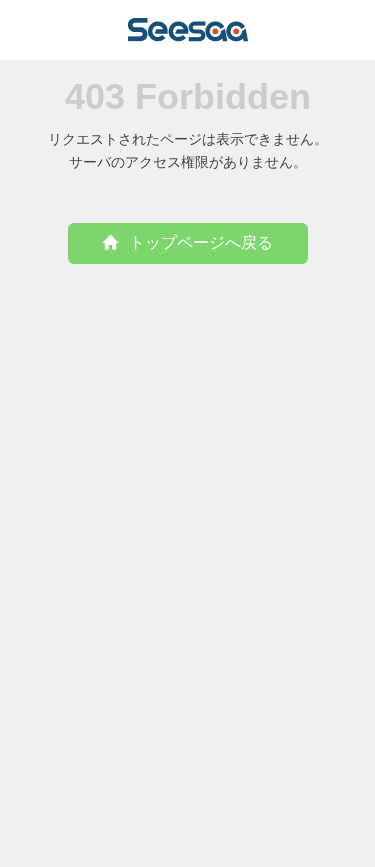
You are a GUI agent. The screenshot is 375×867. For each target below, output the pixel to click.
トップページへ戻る (201, 242)
